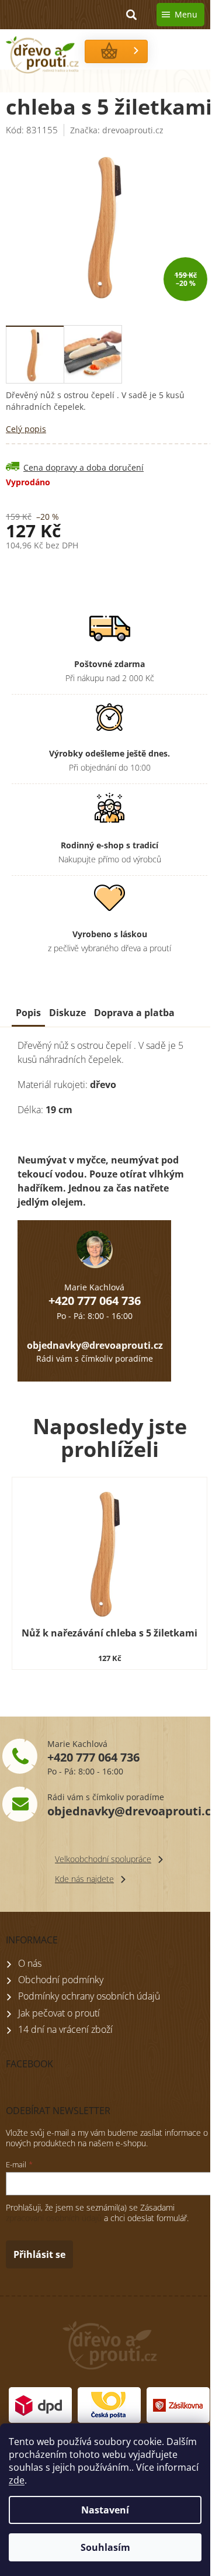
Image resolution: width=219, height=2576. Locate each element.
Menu (186, 14)
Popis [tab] (28, 1013)
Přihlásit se (39, 2254)
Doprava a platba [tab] (134, 1013)
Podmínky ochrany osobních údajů (89, 1996)
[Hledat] (131, 15)
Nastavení (105, 2510)
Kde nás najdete (84, 1879)
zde (17, 2480)
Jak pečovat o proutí (59, 2013)
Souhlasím (105, 2547)
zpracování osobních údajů (54, 2218)
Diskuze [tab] (67, 1013)
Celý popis (26, 429)
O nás (30, 1963)
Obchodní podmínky (61, 1980)
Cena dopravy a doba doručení (84, 467)
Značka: (117, 130)
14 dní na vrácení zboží (65, 2029)
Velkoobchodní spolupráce (103, 1859)
